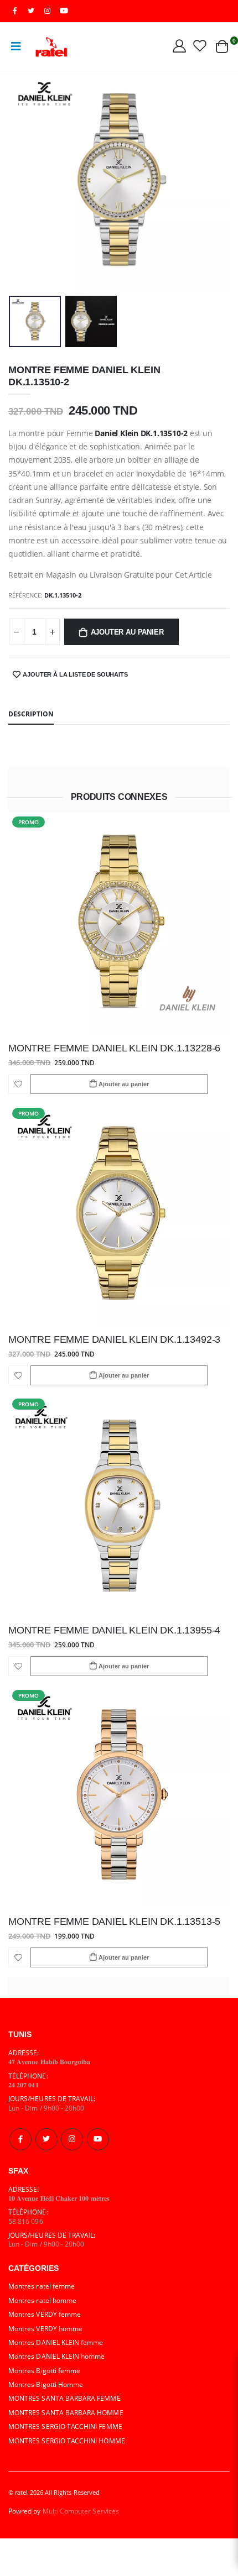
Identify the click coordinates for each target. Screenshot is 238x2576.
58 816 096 (26, 2221)
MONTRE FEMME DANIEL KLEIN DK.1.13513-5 (114, 1921)
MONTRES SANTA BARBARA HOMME (66, 2412)
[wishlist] (18, 1084)
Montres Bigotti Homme (46, 2384)
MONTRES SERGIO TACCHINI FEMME (65, 2426)
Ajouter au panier (127, 632)
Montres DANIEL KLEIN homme (57, 2356)
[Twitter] (46, 2139)
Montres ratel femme (42, 2286)
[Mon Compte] (179, 45)
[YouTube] (64, 11)
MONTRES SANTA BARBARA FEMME (64, 2398)
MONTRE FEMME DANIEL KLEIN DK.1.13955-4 (114, 1630)
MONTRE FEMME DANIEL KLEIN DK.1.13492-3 (114, 1339)
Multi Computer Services (81, 2511)
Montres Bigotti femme (44, 2370)
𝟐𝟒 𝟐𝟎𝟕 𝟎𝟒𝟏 (24, 2085)
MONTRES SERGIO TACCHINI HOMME (67, 2441)
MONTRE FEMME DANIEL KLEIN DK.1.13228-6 (114, 1048)
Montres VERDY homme (45, 2328)
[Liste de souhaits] (200, 45)
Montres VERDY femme (45, 2314)
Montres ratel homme (42, 2300)
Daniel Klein (116, 433)
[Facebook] (20, 2139)
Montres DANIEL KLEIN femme (56, 2342)
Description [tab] (31, 714)
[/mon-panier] (222, 46)
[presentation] (24, 181)
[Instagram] (72, 2139)
